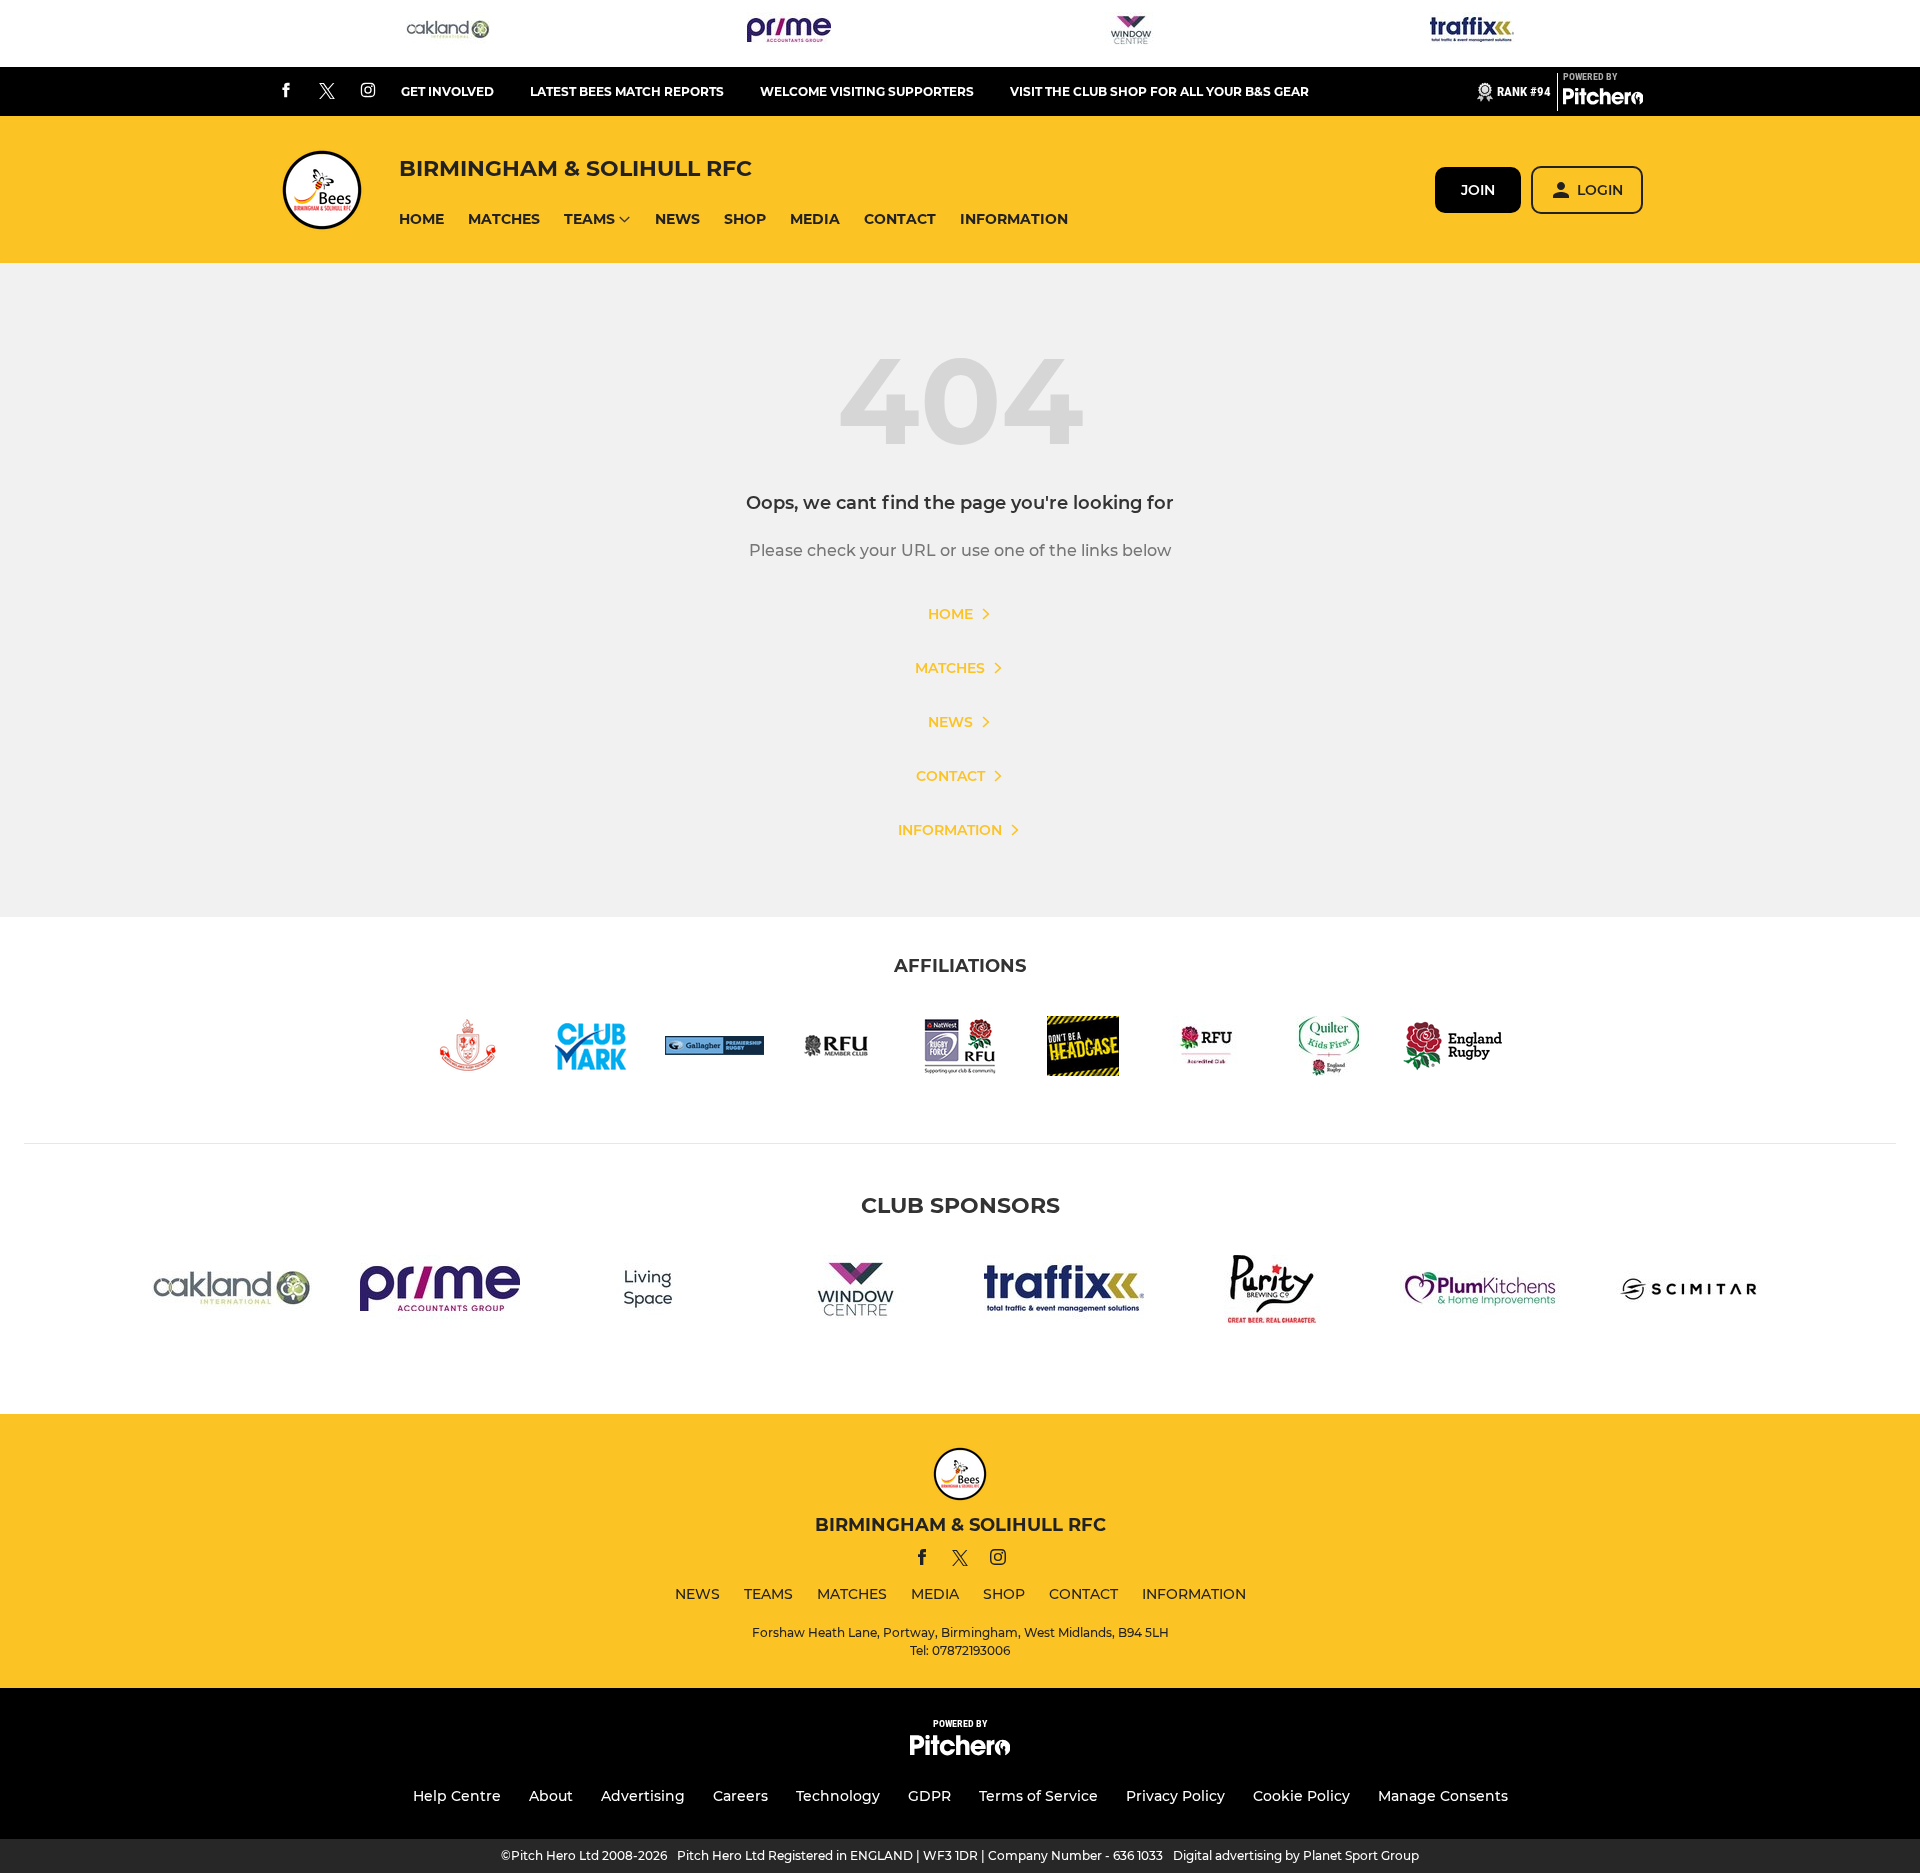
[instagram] (368, 91)
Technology (838, 1796)
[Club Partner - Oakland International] (448, 33)
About (551, 1796)
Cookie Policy (1301, 1796)
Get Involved (447, 91)
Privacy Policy (1175, 1796)
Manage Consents (1443, 1796)
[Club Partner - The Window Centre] (1131, 33)
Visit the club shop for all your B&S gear (1159, 91)
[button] (421, 219)
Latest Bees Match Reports (627, 91)
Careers (740, 1796)
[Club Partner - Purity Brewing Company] (1272, 1292)
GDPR (929, 1796)
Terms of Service (1038, 1796)
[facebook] (286, 91)
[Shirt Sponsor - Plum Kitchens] (1480, 1292)
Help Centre (457, 1796)
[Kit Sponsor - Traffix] (1472, 33)
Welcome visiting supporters (867, 91)
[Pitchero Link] (1603, 100)
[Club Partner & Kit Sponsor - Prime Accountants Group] (789, 33)
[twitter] (327, 92)
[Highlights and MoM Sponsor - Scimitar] (1688, 1292)
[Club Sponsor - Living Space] (648, 1292)
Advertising (643, 1796)
